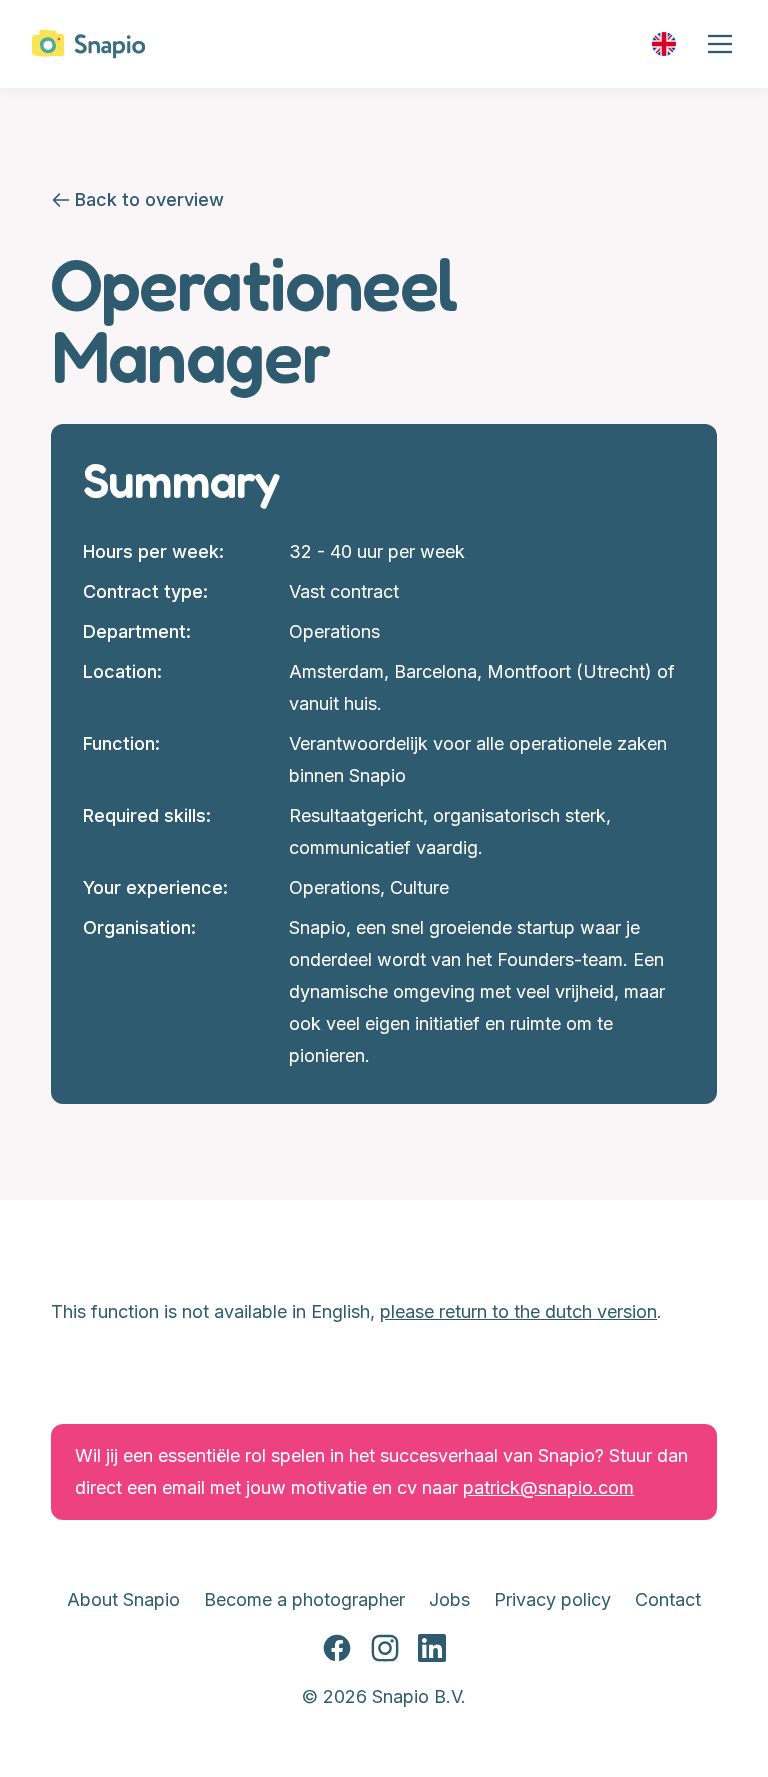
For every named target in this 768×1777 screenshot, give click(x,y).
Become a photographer (304, 1599)
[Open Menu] (720, 44)
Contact (668, 1599)
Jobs (449, 1599)
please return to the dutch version (518, 1311)
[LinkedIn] (432, 1648)
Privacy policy (552, 1599)
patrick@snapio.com (548, 1487)
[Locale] (664, 44)
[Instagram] (385, 1648)
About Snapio (123, 1599)
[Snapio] (89, 44)
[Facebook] (337, 1648)
